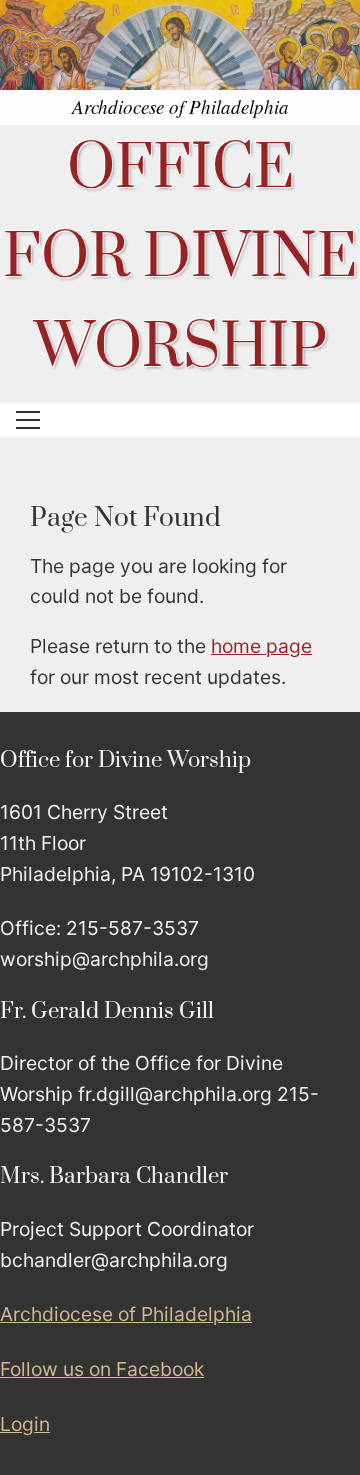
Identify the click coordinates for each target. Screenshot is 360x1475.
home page (261, 646)
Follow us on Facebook (102, 1369)
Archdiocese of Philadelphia (126, 1314)
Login (25, 1424)
